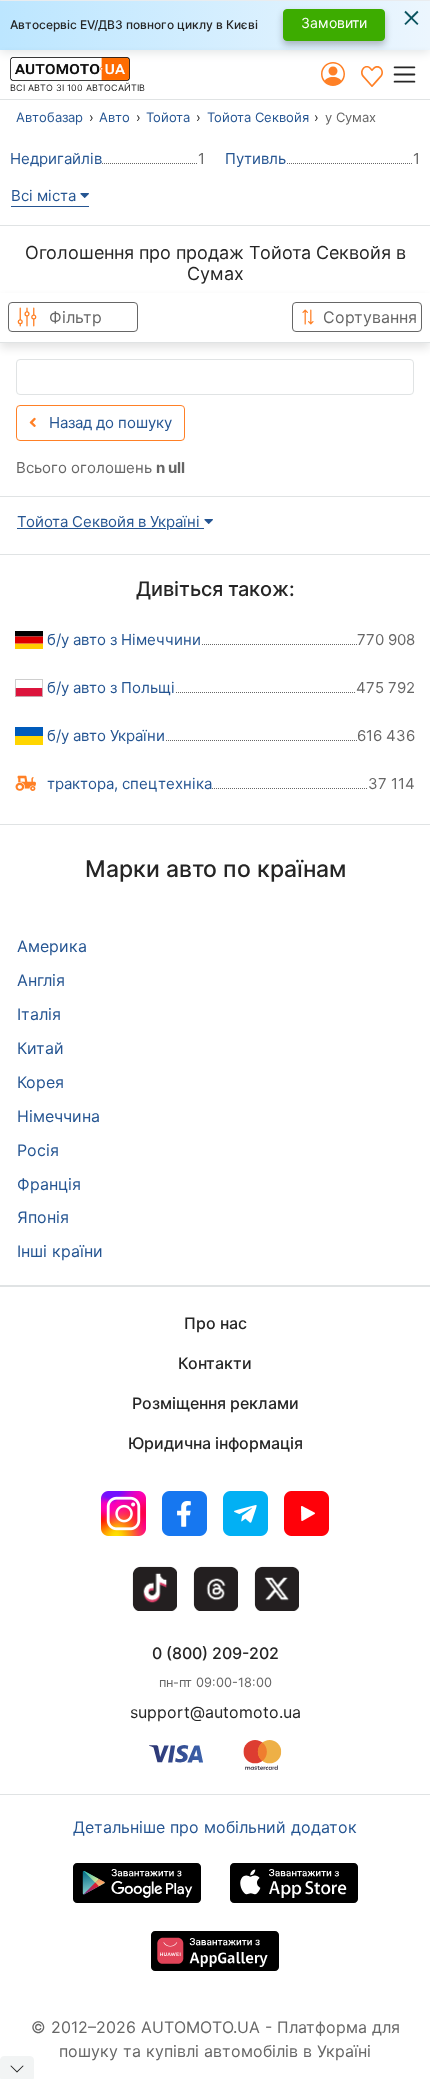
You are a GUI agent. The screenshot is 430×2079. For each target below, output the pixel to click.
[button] (410, 74)
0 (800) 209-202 (215, 1653)
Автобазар (49, 117)
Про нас (215, 1323)
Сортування (370, 317)
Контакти (215, 1363)
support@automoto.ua (215, 1712)
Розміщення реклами (215, 1403)
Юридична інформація (215, 1443)
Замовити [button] (334, 22)
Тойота (168, 117)
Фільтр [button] (75, 317)
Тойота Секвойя (258, 117)
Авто (114, 117)
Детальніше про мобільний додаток (215, 1827)
